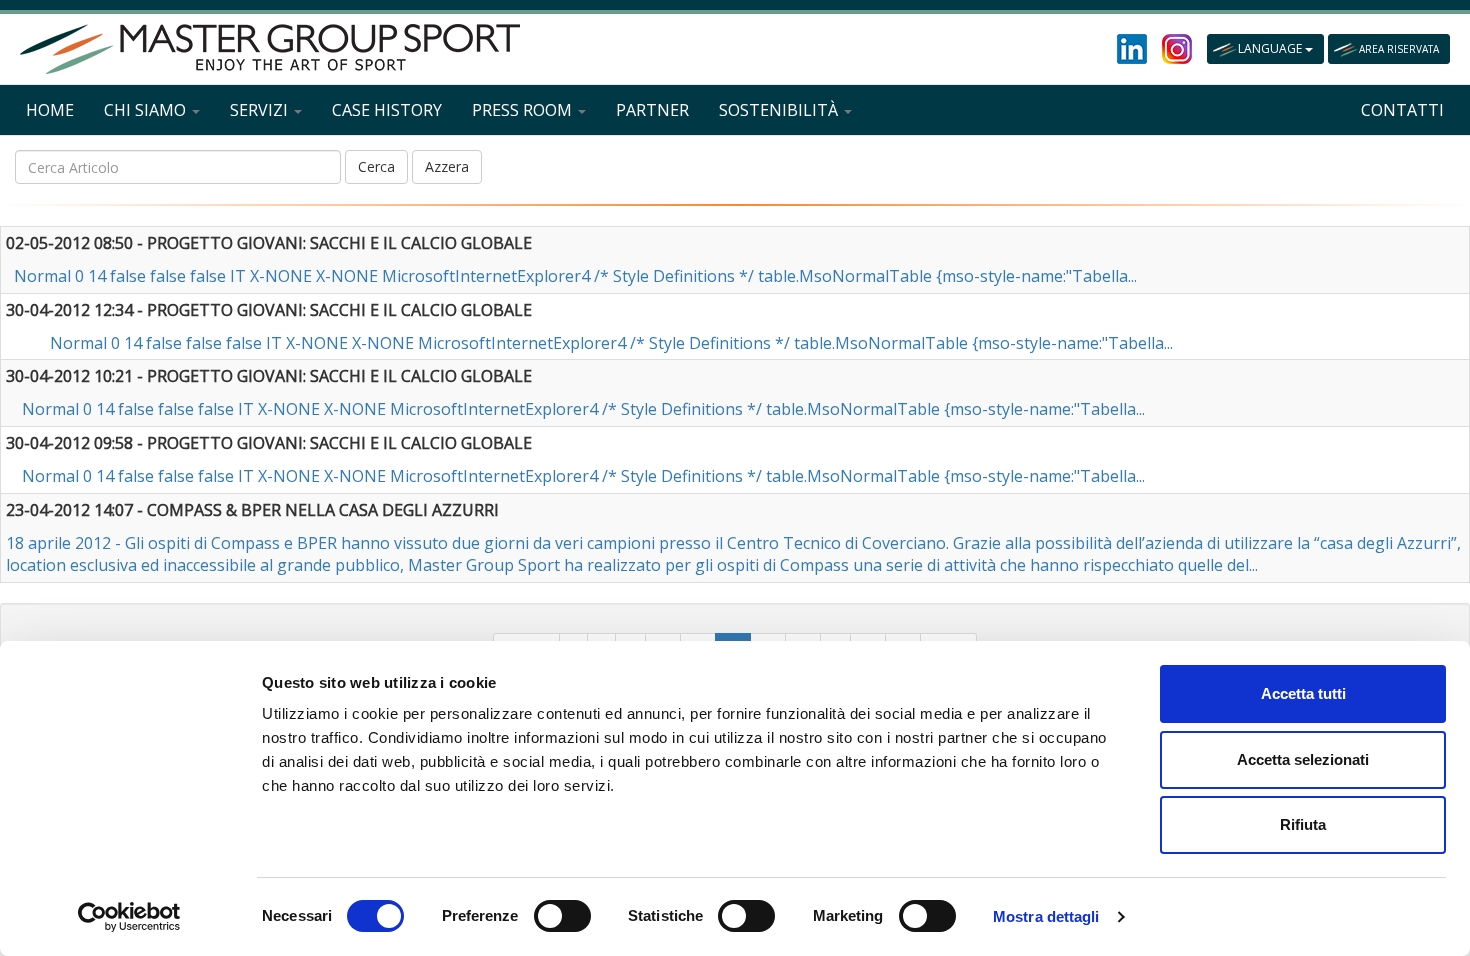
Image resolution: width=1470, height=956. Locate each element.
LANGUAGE (1271, 48)
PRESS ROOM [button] (524, 110)
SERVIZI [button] (261, 110)
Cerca (376, 166)
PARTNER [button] (652, 110)
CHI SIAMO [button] (147, 110)
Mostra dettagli (1046, 916)
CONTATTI (1402, 110)
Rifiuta (1303, 824)
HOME (50, 110)
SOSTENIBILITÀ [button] (780, 110)
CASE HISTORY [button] (387, 110)
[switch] (562, 916)
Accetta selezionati (1303, 759)
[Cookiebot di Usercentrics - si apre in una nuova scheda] (129, 917)
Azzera (447, 166)
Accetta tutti (1303, 693)
